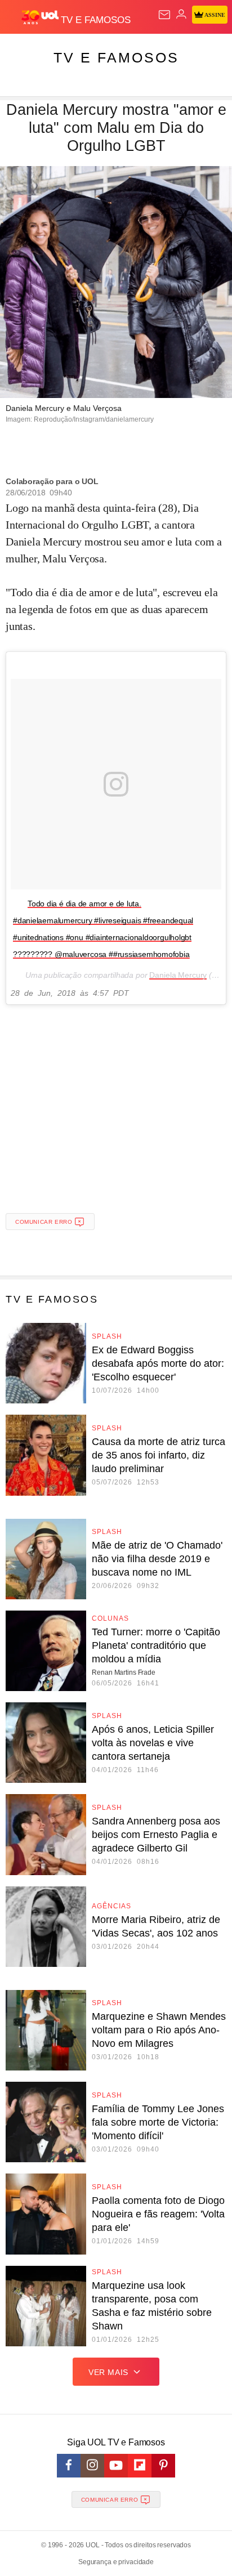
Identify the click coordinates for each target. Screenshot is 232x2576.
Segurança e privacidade (116, 2562)
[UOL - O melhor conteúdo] (41, 17)
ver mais (108, 2372)
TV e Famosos (116, 57)
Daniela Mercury (178, 975)
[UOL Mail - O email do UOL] (164, 15)
